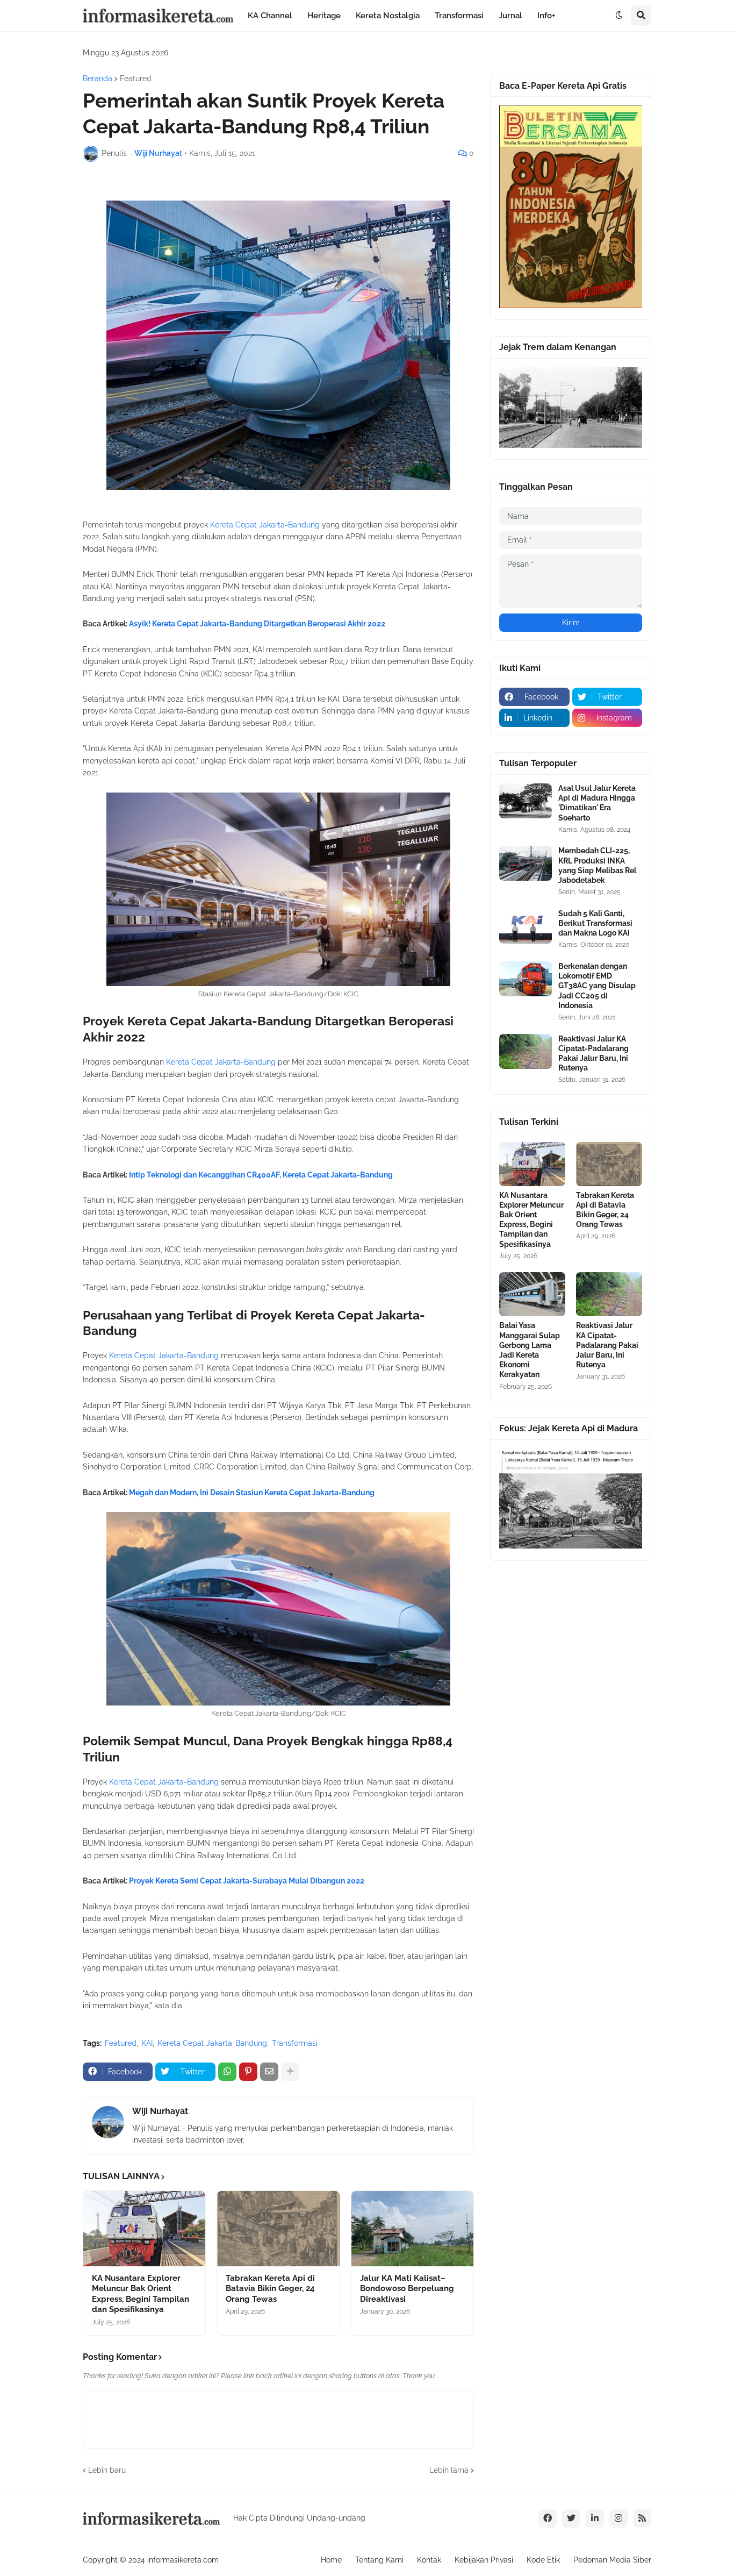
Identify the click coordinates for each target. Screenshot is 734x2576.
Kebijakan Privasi (484, 2560)
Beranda (98, 79)
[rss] (642, 2518)
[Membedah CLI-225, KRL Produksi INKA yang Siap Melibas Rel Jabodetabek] (526, 863)
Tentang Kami (379, 2560)
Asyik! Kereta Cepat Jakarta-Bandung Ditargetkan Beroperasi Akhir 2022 (257, 624)
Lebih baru (107, 2470)
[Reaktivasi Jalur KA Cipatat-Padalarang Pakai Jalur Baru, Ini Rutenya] (526, 1051)
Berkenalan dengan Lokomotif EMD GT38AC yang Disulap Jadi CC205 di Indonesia (597, 986)
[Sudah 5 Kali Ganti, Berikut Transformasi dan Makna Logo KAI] (526, 926)
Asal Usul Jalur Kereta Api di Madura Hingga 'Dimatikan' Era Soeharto (597, 803)
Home (331, 2560)
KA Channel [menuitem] (270, 16)
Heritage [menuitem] (324, 16)
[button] (619, 16)
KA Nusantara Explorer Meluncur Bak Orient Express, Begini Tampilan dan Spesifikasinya (141, 2294)
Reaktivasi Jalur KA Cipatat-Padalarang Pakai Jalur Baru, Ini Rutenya (593, 1054)
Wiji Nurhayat (160, 2111)
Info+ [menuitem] (546, 16)
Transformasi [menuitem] (459, 16)
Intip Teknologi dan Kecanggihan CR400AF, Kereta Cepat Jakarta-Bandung (261, 1175)
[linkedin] (595, 2518)
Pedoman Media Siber (612, 2560)
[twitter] (571, 2518)
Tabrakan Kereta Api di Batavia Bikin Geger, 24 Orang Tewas (270, 2289)
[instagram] (618, 2518)
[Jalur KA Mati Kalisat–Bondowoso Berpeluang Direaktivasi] (412, 2229)
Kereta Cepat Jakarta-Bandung (265, 525)
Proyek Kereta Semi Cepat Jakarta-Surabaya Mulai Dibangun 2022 (247, 1881)
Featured (136, 79)
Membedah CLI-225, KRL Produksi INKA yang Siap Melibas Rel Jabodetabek (597, 865)
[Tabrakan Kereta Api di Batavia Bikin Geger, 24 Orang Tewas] (278, 2229)
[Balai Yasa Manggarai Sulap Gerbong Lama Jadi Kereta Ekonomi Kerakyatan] (532, 1294)
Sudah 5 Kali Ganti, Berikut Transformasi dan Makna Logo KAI (595, 923)
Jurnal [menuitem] (510, 16)
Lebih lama (449, 2470)
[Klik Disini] (571, 305)
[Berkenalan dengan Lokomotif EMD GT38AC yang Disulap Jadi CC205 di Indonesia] (526, 979)
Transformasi (295, 2043)
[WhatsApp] (227, 2072)
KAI (147, 2043)
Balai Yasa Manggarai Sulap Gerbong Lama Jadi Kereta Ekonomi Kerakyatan (530, 1350)
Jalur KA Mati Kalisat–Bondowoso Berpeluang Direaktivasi (407, 2289)
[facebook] (548, 2518)
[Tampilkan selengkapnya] (290, 2072)
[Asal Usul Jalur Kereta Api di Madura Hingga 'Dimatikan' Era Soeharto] (526, 801)
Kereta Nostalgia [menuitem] (388, 16)
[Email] (269, 2072)
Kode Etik (543, 2560)
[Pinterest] (248, 2072)
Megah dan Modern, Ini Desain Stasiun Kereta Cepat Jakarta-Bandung (252, 1493)
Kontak (429, 2560)
